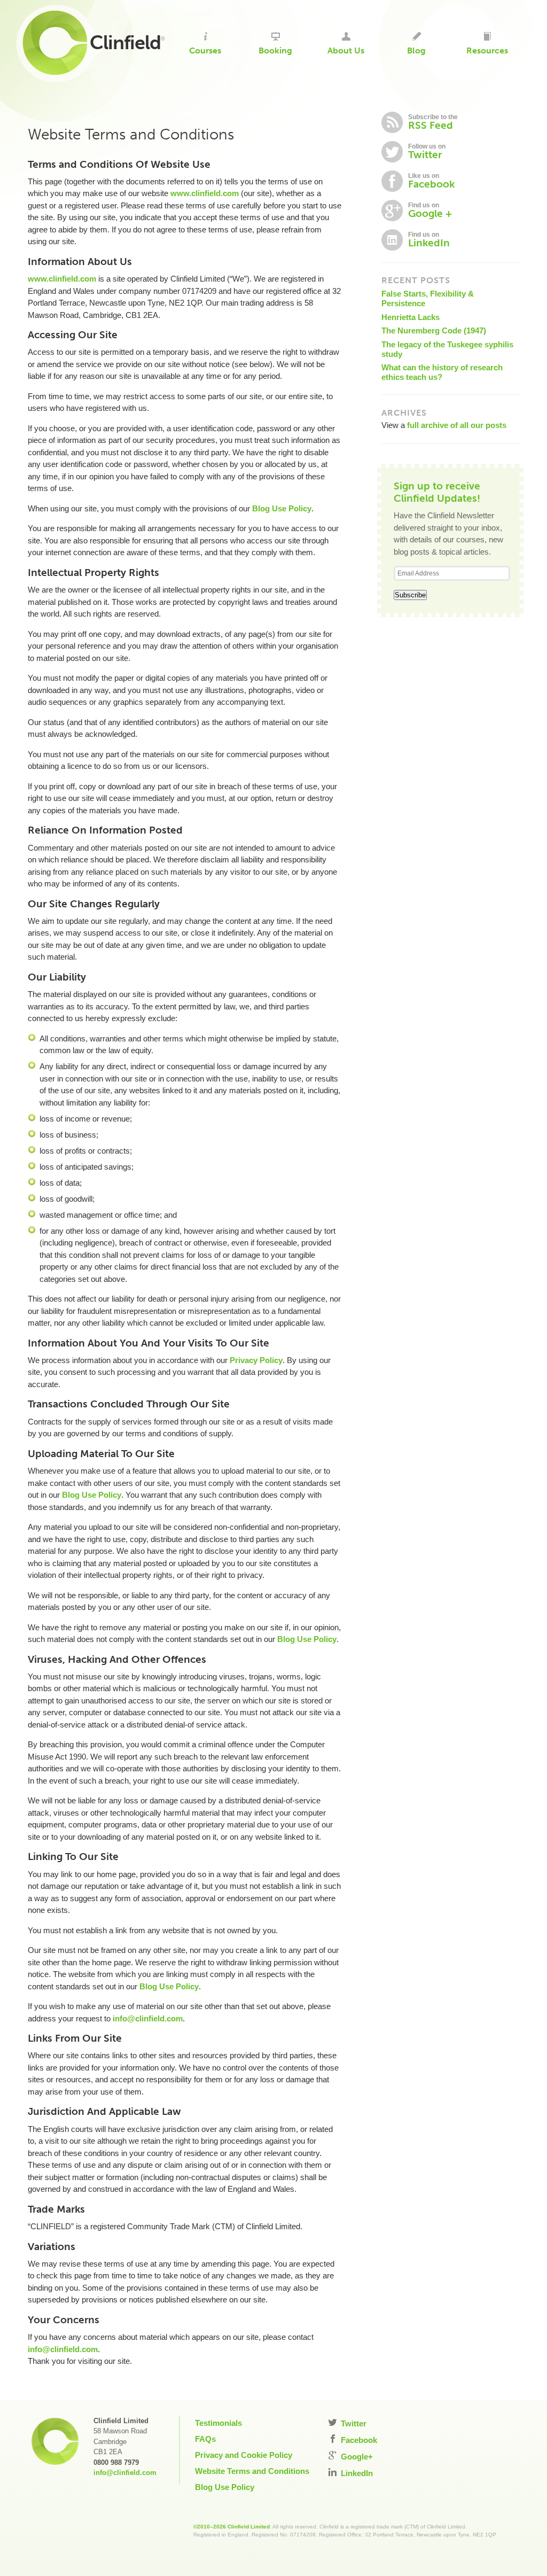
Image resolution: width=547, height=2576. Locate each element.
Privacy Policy (256, 1360)
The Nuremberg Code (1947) (434, 330)
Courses (205, 50)
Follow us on (427, 152)
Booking (275, 50)
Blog (416, 50)
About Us (346, 50)
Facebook (358, 2440)
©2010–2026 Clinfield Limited (232, 2527)
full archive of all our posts (457, 425)
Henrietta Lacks (411, 317)
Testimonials (218, 2423)
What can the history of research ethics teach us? (442, 372)
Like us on (431, 181)
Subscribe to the (433, 122)
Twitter (353, 2423)
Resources (487, 50)
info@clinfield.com (148, 2018)
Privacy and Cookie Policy (244, 2455)
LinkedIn (356, 2473)
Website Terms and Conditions (252, 2471)
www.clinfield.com (205, 193)
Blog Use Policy (282, 508)
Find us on (430, 211)
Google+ (356, 2457)
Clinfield (125, 42)
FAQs (205, 2439)
